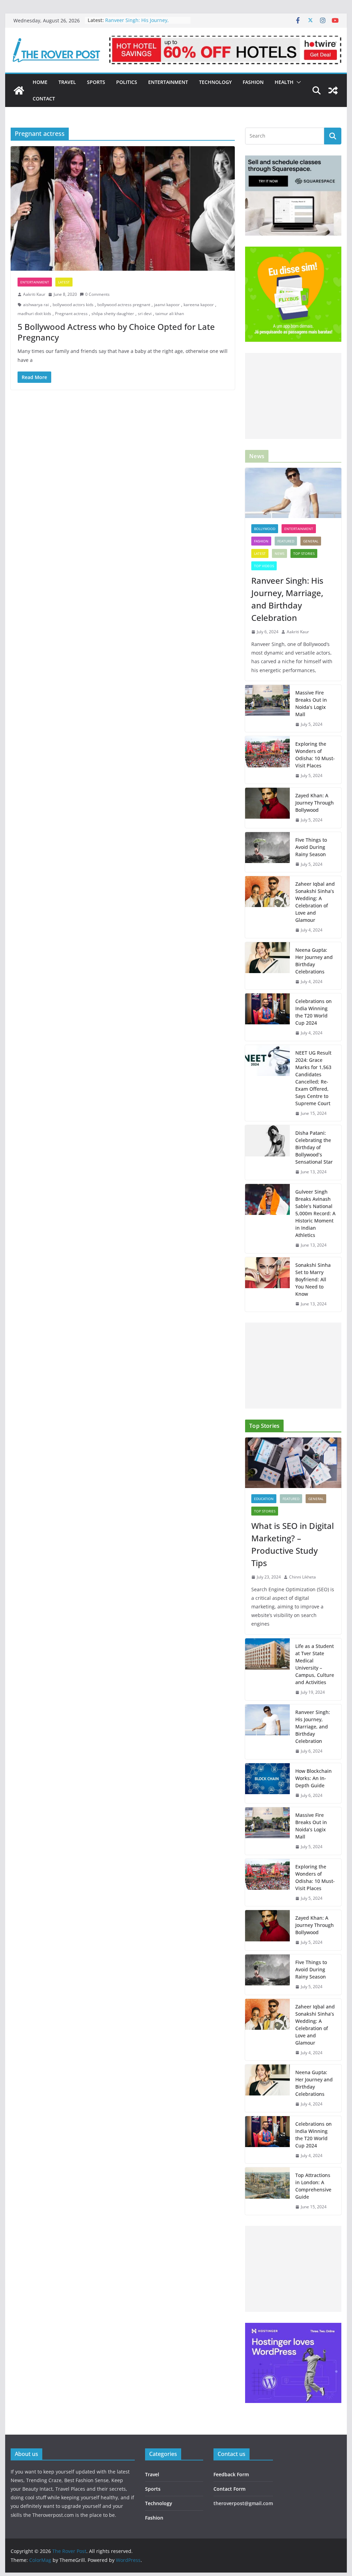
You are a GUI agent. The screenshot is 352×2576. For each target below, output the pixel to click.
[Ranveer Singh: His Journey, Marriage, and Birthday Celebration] (293, 493)
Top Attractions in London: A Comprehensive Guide (313, 2186)
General (311, 541)
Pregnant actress (71, 314)
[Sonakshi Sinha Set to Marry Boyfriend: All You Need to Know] (267, 1285)
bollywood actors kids (73, 305)
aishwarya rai (36, 305)
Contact (44, 99)
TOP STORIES (304, 553)
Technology (215, 82)
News (279, 553)
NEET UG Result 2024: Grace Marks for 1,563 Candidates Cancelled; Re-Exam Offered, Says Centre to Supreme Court (313, 1078)
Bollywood (265, 529)
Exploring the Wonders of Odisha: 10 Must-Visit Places (315, 755)
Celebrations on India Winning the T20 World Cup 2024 (313, 1012)
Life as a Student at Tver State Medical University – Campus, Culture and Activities (315, 1664)
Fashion (253, 82)
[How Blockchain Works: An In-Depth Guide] (267, 1783)
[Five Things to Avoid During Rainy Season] (267, 852)
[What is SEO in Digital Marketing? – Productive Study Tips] (293, 1463)
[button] (297, 82)
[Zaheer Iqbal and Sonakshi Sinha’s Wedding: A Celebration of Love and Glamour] (267, 907)
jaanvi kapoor (167, 305)
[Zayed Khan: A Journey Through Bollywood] (267, 808)
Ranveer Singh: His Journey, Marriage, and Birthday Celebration (146, 24)
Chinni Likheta (302, 1577)
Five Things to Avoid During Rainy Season (311, 847)
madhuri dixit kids (34, 314)
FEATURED (286, 541)
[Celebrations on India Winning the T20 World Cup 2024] (267, 1017)
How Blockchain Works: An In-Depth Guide (313, 1778)
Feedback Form (231, 2474)
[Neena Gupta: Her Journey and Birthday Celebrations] (267, 966)
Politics (127, 82)
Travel (67, 82)
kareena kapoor (199, 305)
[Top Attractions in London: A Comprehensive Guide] (267, 2191)
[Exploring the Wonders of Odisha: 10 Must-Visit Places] (267, 760)
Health (284, 82)
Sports (96, 82)
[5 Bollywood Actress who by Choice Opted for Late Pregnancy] (123, 209)
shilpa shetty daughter (113, 314)
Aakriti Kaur (34, 294)
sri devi (145, 314)
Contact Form (229, 2489)
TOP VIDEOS (264, 566)
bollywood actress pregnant (124, 305)
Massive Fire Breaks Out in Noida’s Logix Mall (311, 703)
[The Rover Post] (19, 90)
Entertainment (168, 82)
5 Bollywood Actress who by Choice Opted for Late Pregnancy (116, 332)
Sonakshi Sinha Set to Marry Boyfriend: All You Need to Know (313, 1279)
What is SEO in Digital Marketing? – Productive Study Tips (293, 1544)
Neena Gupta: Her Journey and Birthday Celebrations (314, 961)
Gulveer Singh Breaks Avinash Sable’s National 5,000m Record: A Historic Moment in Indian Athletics (315, 1213)
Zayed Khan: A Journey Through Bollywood (315, 803)
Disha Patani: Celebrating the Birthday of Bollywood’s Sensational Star (314, 1147)
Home (40, 82)
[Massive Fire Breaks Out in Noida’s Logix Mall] (267, 709)
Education (264, 1499)
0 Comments (97, 294)
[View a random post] (333, 90)
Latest (64, 282)
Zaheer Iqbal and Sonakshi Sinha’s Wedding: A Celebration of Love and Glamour (315, 902)
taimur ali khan (170, 314)
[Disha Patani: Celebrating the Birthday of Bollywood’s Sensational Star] (267, 1152)
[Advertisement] (293, 396)
